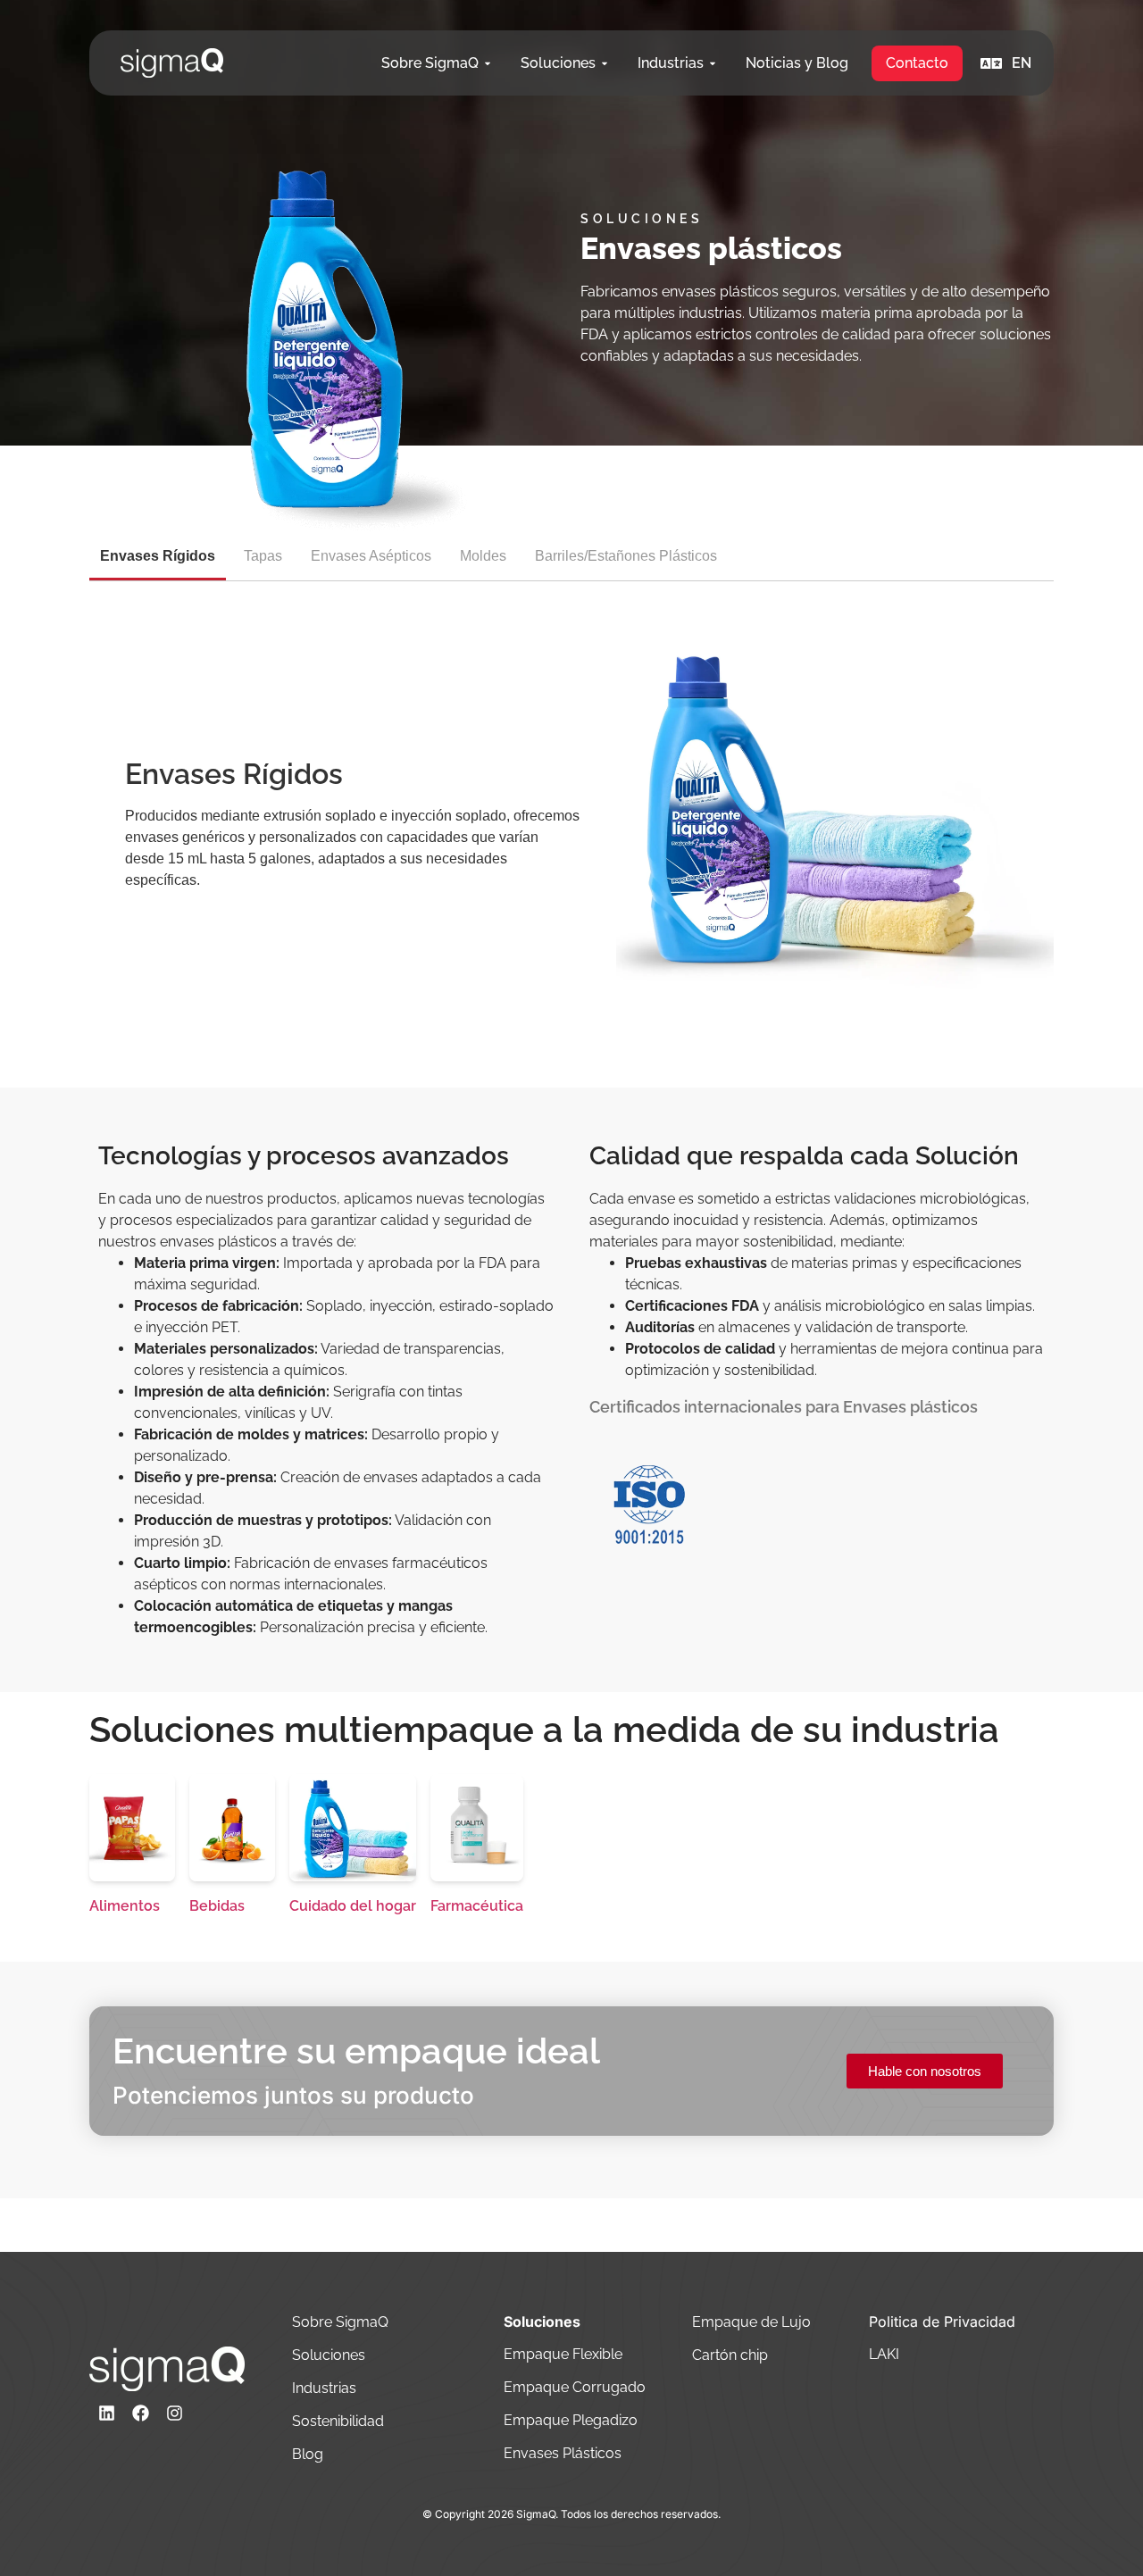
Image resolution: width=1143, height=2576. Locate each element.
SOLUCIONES (642, 219)
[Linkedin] (106, 2413)
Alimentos (125, 1906)
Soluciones (329, 2355)
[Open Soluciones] (605, 63)
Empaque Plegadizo (572, 2420)
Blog (308, 2454)
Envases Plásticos (564, 2453)
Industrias (326, 2388)
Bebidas (217, 1906)
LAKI (884, 2354)
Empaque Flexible (565, 2354)
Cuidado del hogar (353, 1906)
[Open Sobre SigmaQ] (488, 63)
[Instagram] (174, 2413)
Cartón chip (730, 2355)
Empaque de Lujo (751, 2322)
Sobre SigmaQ (342, 2322)
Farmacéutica (477, 1906)
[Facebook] (140, 2413)
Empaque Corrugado (575, 2387)
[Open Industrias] (713, 63)
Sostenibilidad (340, 2421)
